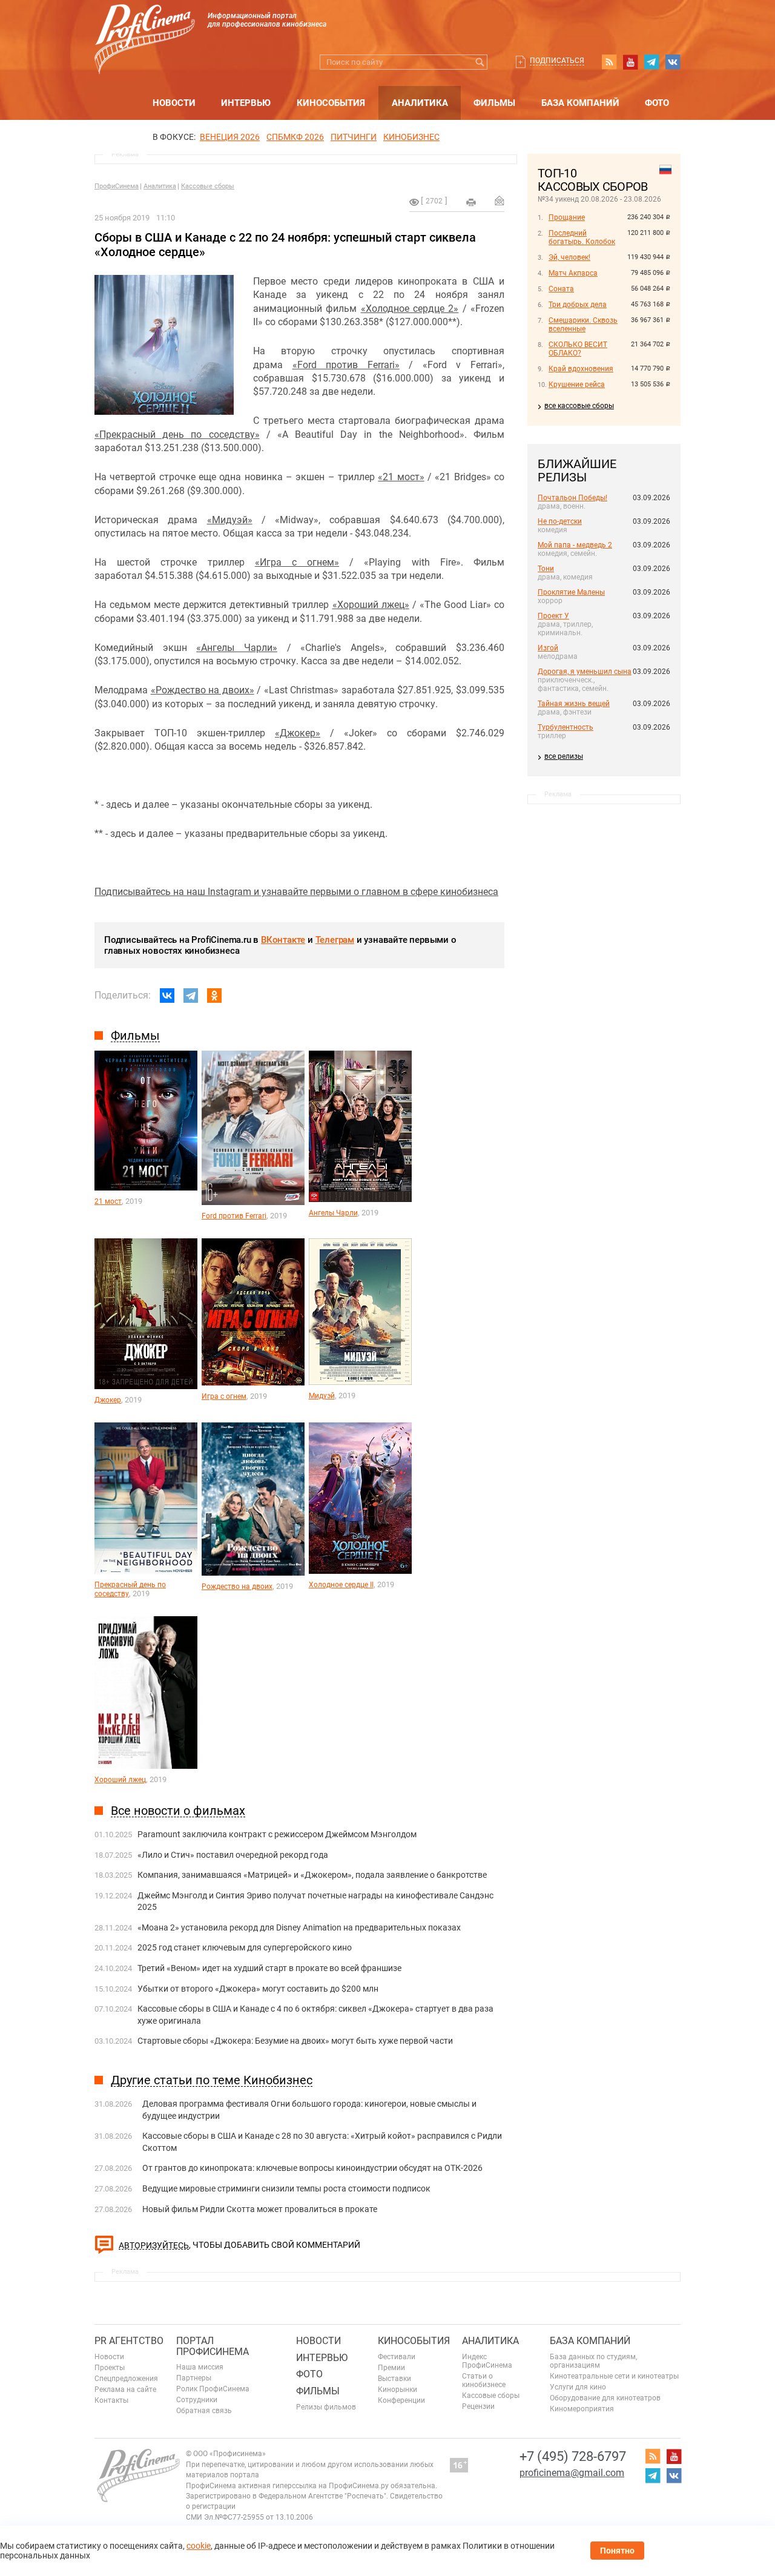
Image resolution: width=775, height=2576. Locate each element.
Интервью (246, 103)
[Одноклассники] (214, 996)
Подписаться (557, 61)
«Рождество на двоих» (203, 690)
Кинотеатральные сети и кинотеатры (614, 2376)
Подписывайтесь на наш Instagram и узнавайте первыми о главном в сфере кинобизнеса (296, 892)
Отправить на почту (500, 200)
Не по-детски (560, 521)
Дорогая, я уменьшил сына (585, 672)
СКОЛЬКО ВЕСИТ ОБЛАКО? (578, 349)
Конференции (401, 2400)
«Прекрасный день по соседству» (177, 434)
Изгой (548, 648)
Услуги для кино (578, 2387)
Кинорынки (397, 2389)
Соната (561, 289)
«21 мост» (401, 477)
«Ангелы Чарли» (237, 648)
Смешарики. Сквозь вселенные (583, 325)
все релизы (564, 756)
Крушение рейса (577, 385)
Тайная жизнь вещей (574, 704)
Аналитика (420, 103)
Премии (391, 2368)
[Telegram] (191, 996)
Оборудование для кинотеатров (605, 2398)
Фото (657, 103)
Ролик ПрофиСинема (213, 2389)
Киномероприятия (582, 2409)
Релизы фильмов (326, 2407)
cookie (199, 2546)
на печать (471, 202)
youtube (630, 62)
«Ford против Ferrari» (346, 365)
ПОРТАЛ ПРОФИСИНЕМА (213, 2346)
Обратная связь (204, 2411)
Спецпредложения (126, 2379)
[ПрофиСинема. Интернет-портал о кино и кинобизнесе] (145, 25)
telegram (651, 62)
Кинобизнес (411, 137)
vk (673, 62)
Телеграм (335, 940)
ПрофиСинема (117, 186)
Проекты (110, 2368)
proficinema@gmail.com (572, 2473)
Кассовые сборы (208, 186)
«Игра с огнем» (297, 562)
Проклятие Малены (571, 592)
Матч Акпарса (573, 273)
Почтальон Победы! (572, 498)
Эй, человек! (569, 257)
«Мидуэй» (230, 520)
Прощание (567, 217)
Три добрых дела (578, 305)
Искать (480, 62)
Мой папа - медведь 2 (575, 545)
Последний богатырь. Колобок (582, 237)
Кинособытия (331, 103)
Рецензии (478, 2406)
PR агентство (129, 2341)
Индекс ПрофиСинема (487, 2361)
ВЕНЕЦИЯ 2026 (230, 137)
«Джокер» (298, 733)
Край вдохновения (581, 369)
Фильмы (494, 103)
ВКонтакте (283, 940)
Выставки (394, 2379)
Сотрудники (197, 2400)
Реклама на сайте (125, 2389)
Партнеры (194, 2378)
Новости (174, 103)
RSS (609, 62)
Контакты (111, 2400)
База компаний (580, 103)
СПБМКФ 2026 (295, 137)
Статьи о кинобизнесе (484, 2380)
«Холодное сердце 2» (410, 309)
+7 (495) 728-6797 (573, 2456)
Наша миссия (200, 2367)
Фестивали (397, 2357)
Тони (546, 569)
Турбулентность (566, 727)
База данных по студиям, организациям (593, 2361)
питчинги (354, 137)
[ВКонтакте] (167, 996)
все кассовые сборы (579, 406)
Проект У (553, 616)
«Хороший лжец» (371, 605)
